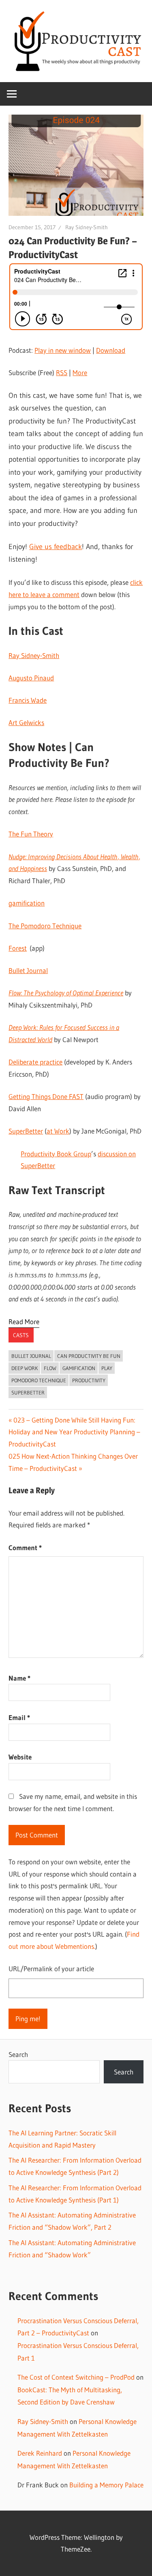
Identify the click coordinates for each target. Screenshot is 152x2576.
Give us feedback (56, 547)
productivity (89, 1380)
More (80, 372)
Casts (21, 1335)
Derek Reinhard (40, 2453)
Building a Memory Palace (106, 2485)
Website (20, 1757)
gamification (79, 1368)
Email (19, 1717)
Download (111, 350)
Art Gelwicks (26, 722)
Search (18, 2054)
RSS (62, 372)
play (107, 1368)
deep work (25, 1368)
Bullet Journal (31, 1356)
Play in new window (63, 350)
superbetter (28, 1392)
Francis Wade (28, 700)
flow (50, 1368)
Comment (25, 1548)
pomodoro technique (39, 1380)
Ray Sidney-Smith (87, 227)
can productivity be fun (89, 1356)
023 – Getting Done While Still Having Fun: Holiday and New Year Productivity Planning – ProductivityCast (74, 1432)
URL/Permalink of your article (51, 1969)
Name (19, 1678)
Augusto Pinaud (31, 678)
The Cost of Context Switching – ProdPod (76, 2377)
